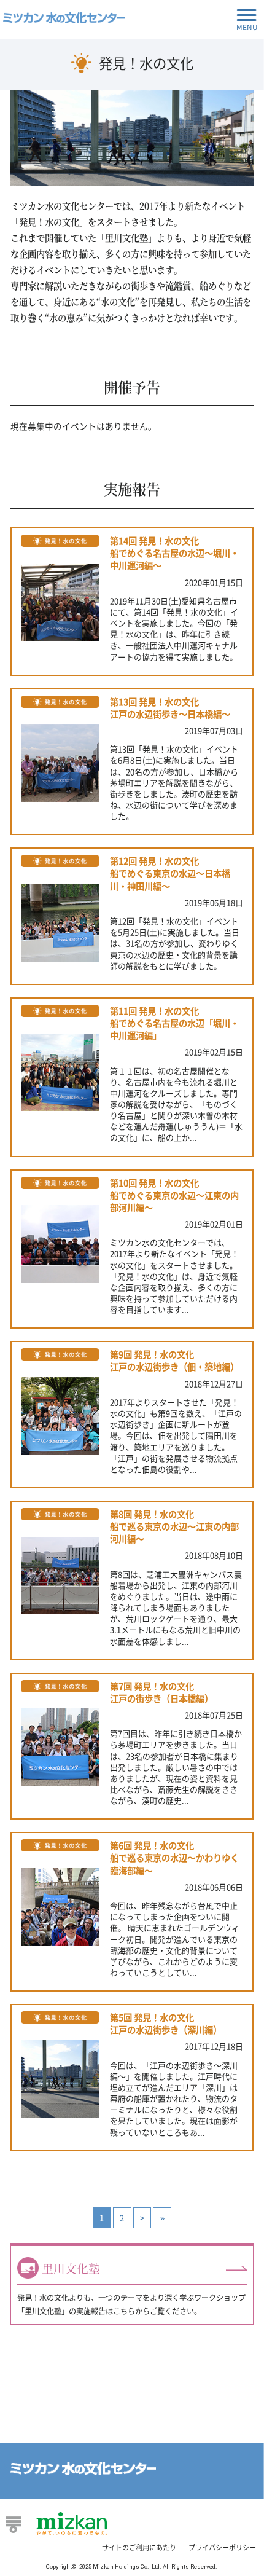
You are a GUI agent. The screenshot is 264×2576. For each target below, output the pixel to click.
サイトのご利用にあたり (139, 2547)
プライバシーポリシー (222, 2547)
